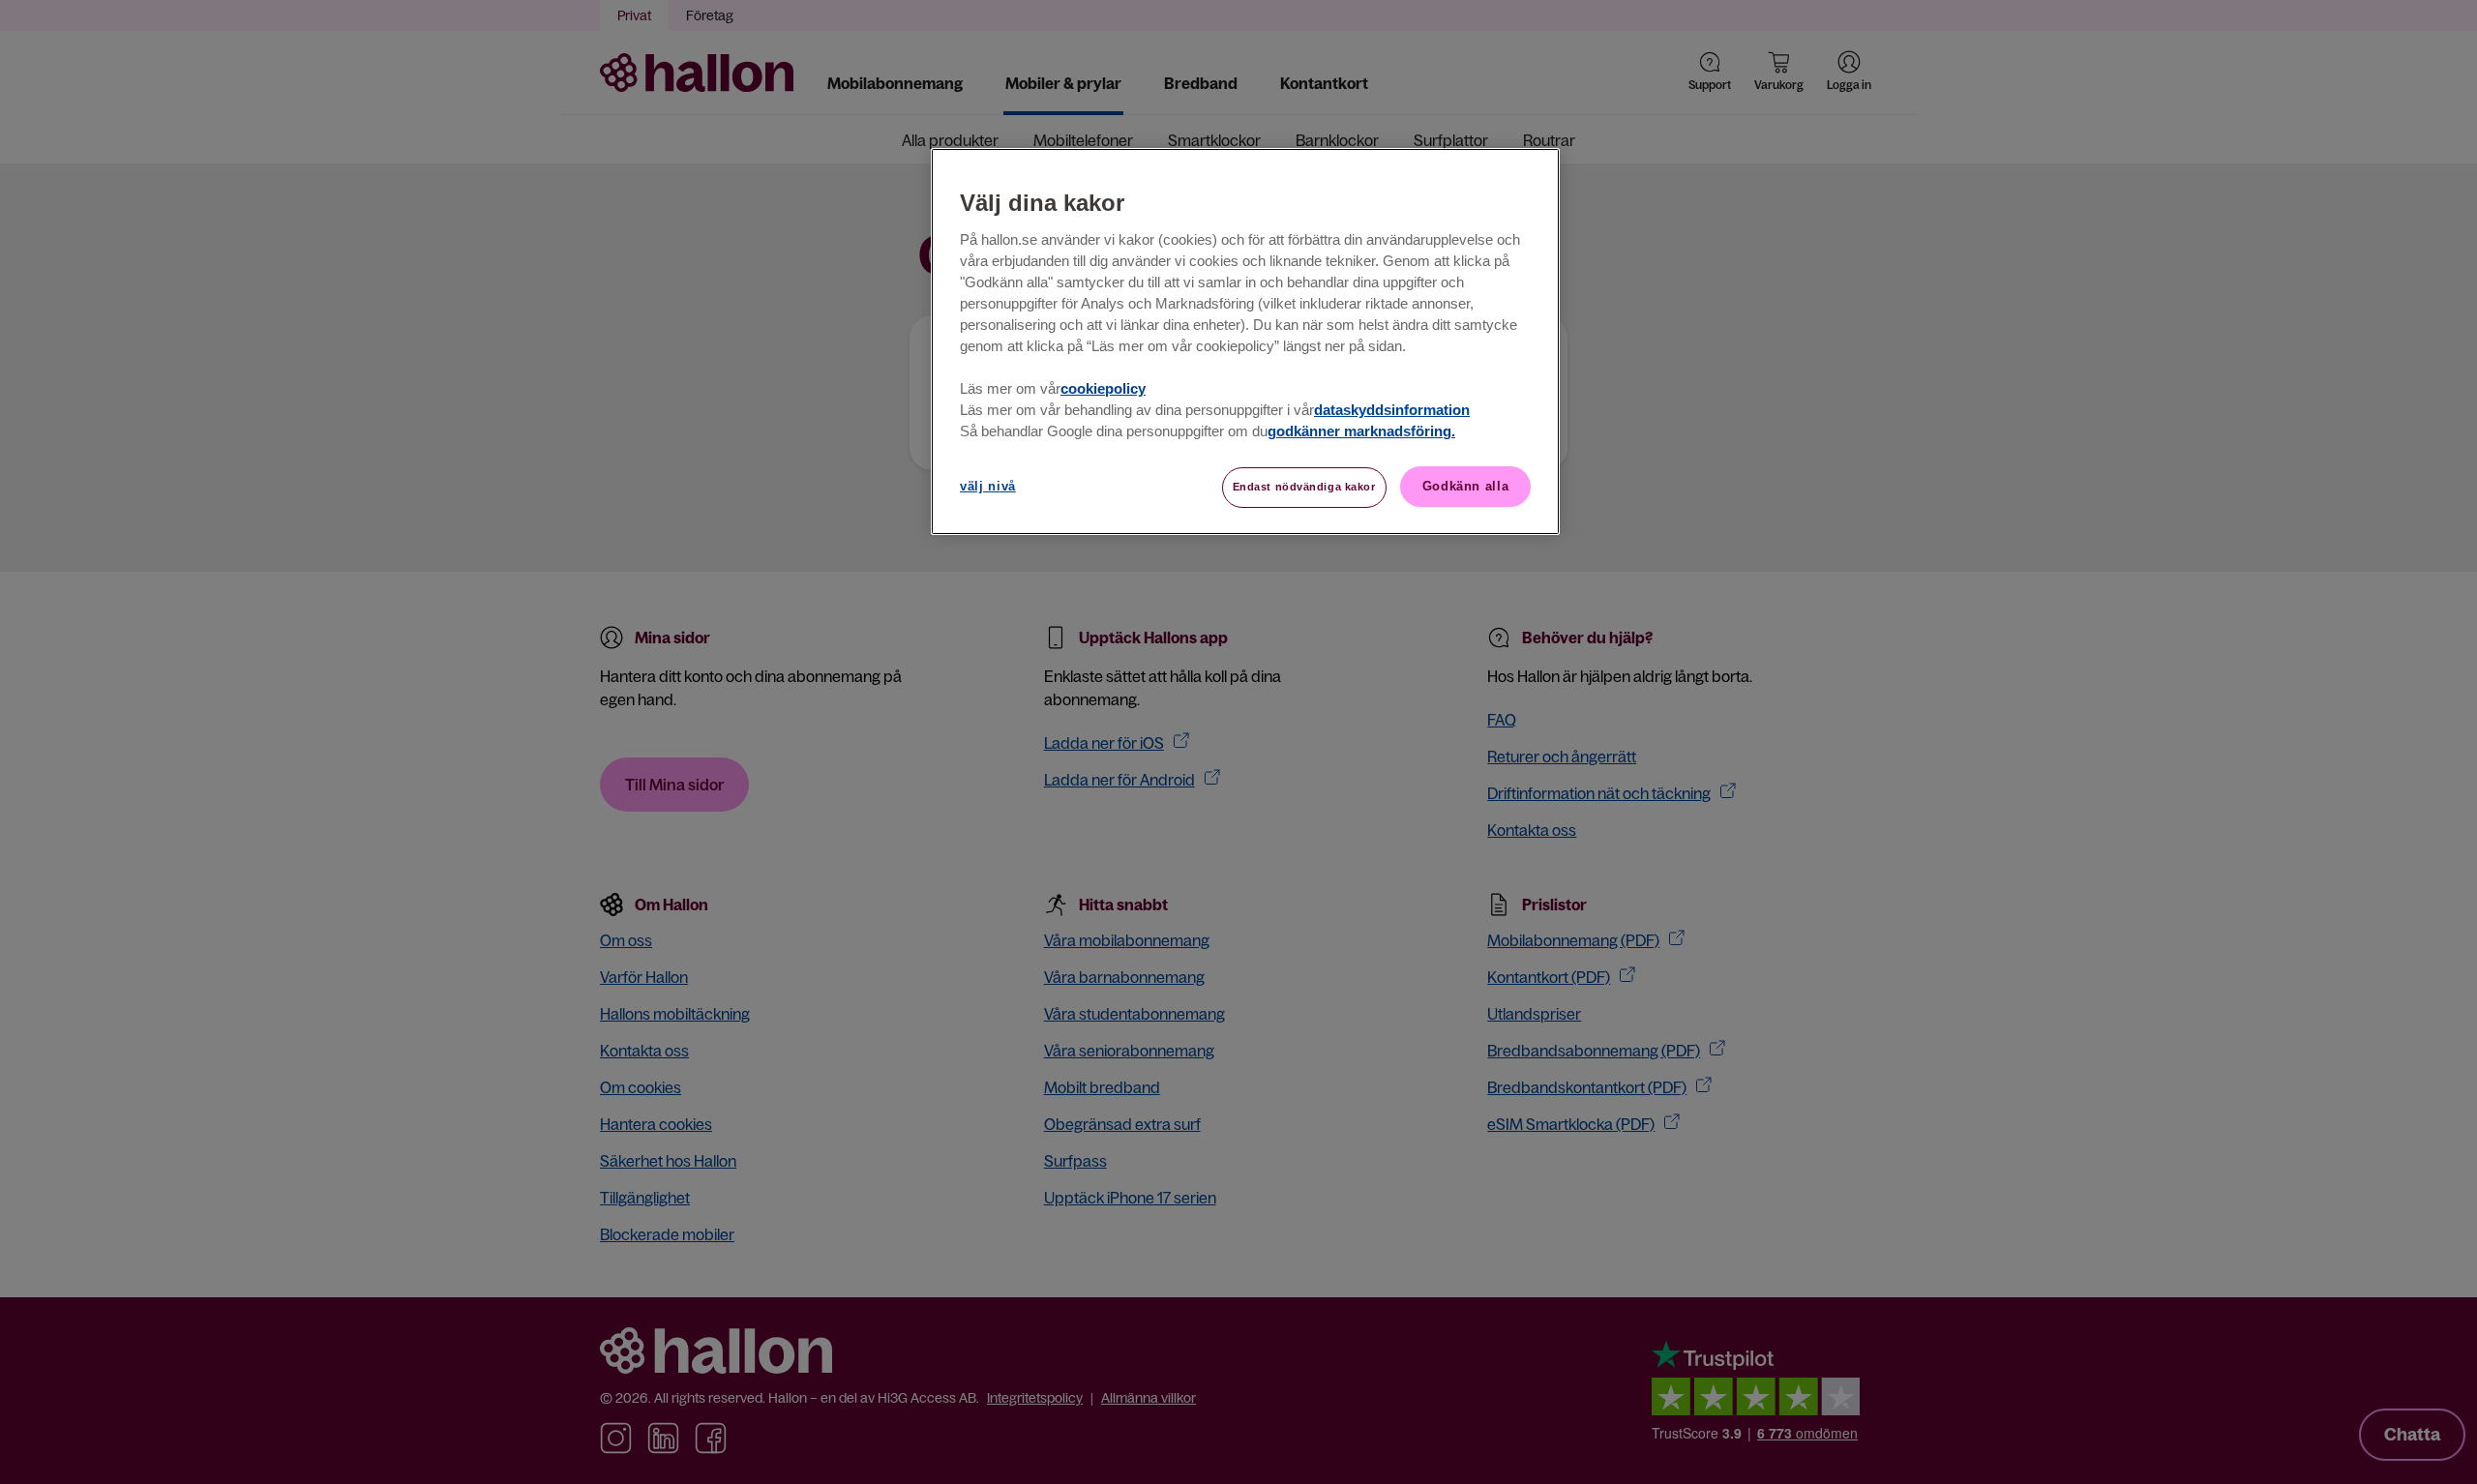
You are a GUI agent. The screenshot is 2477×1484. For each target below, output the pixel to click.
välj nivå (988, 486)
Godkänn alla (1466, 486)
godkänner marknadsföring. (1361, 431)
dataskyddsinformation (1392, 410)
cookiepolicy (1103, 389)
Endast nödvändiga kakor (1304, 487)
